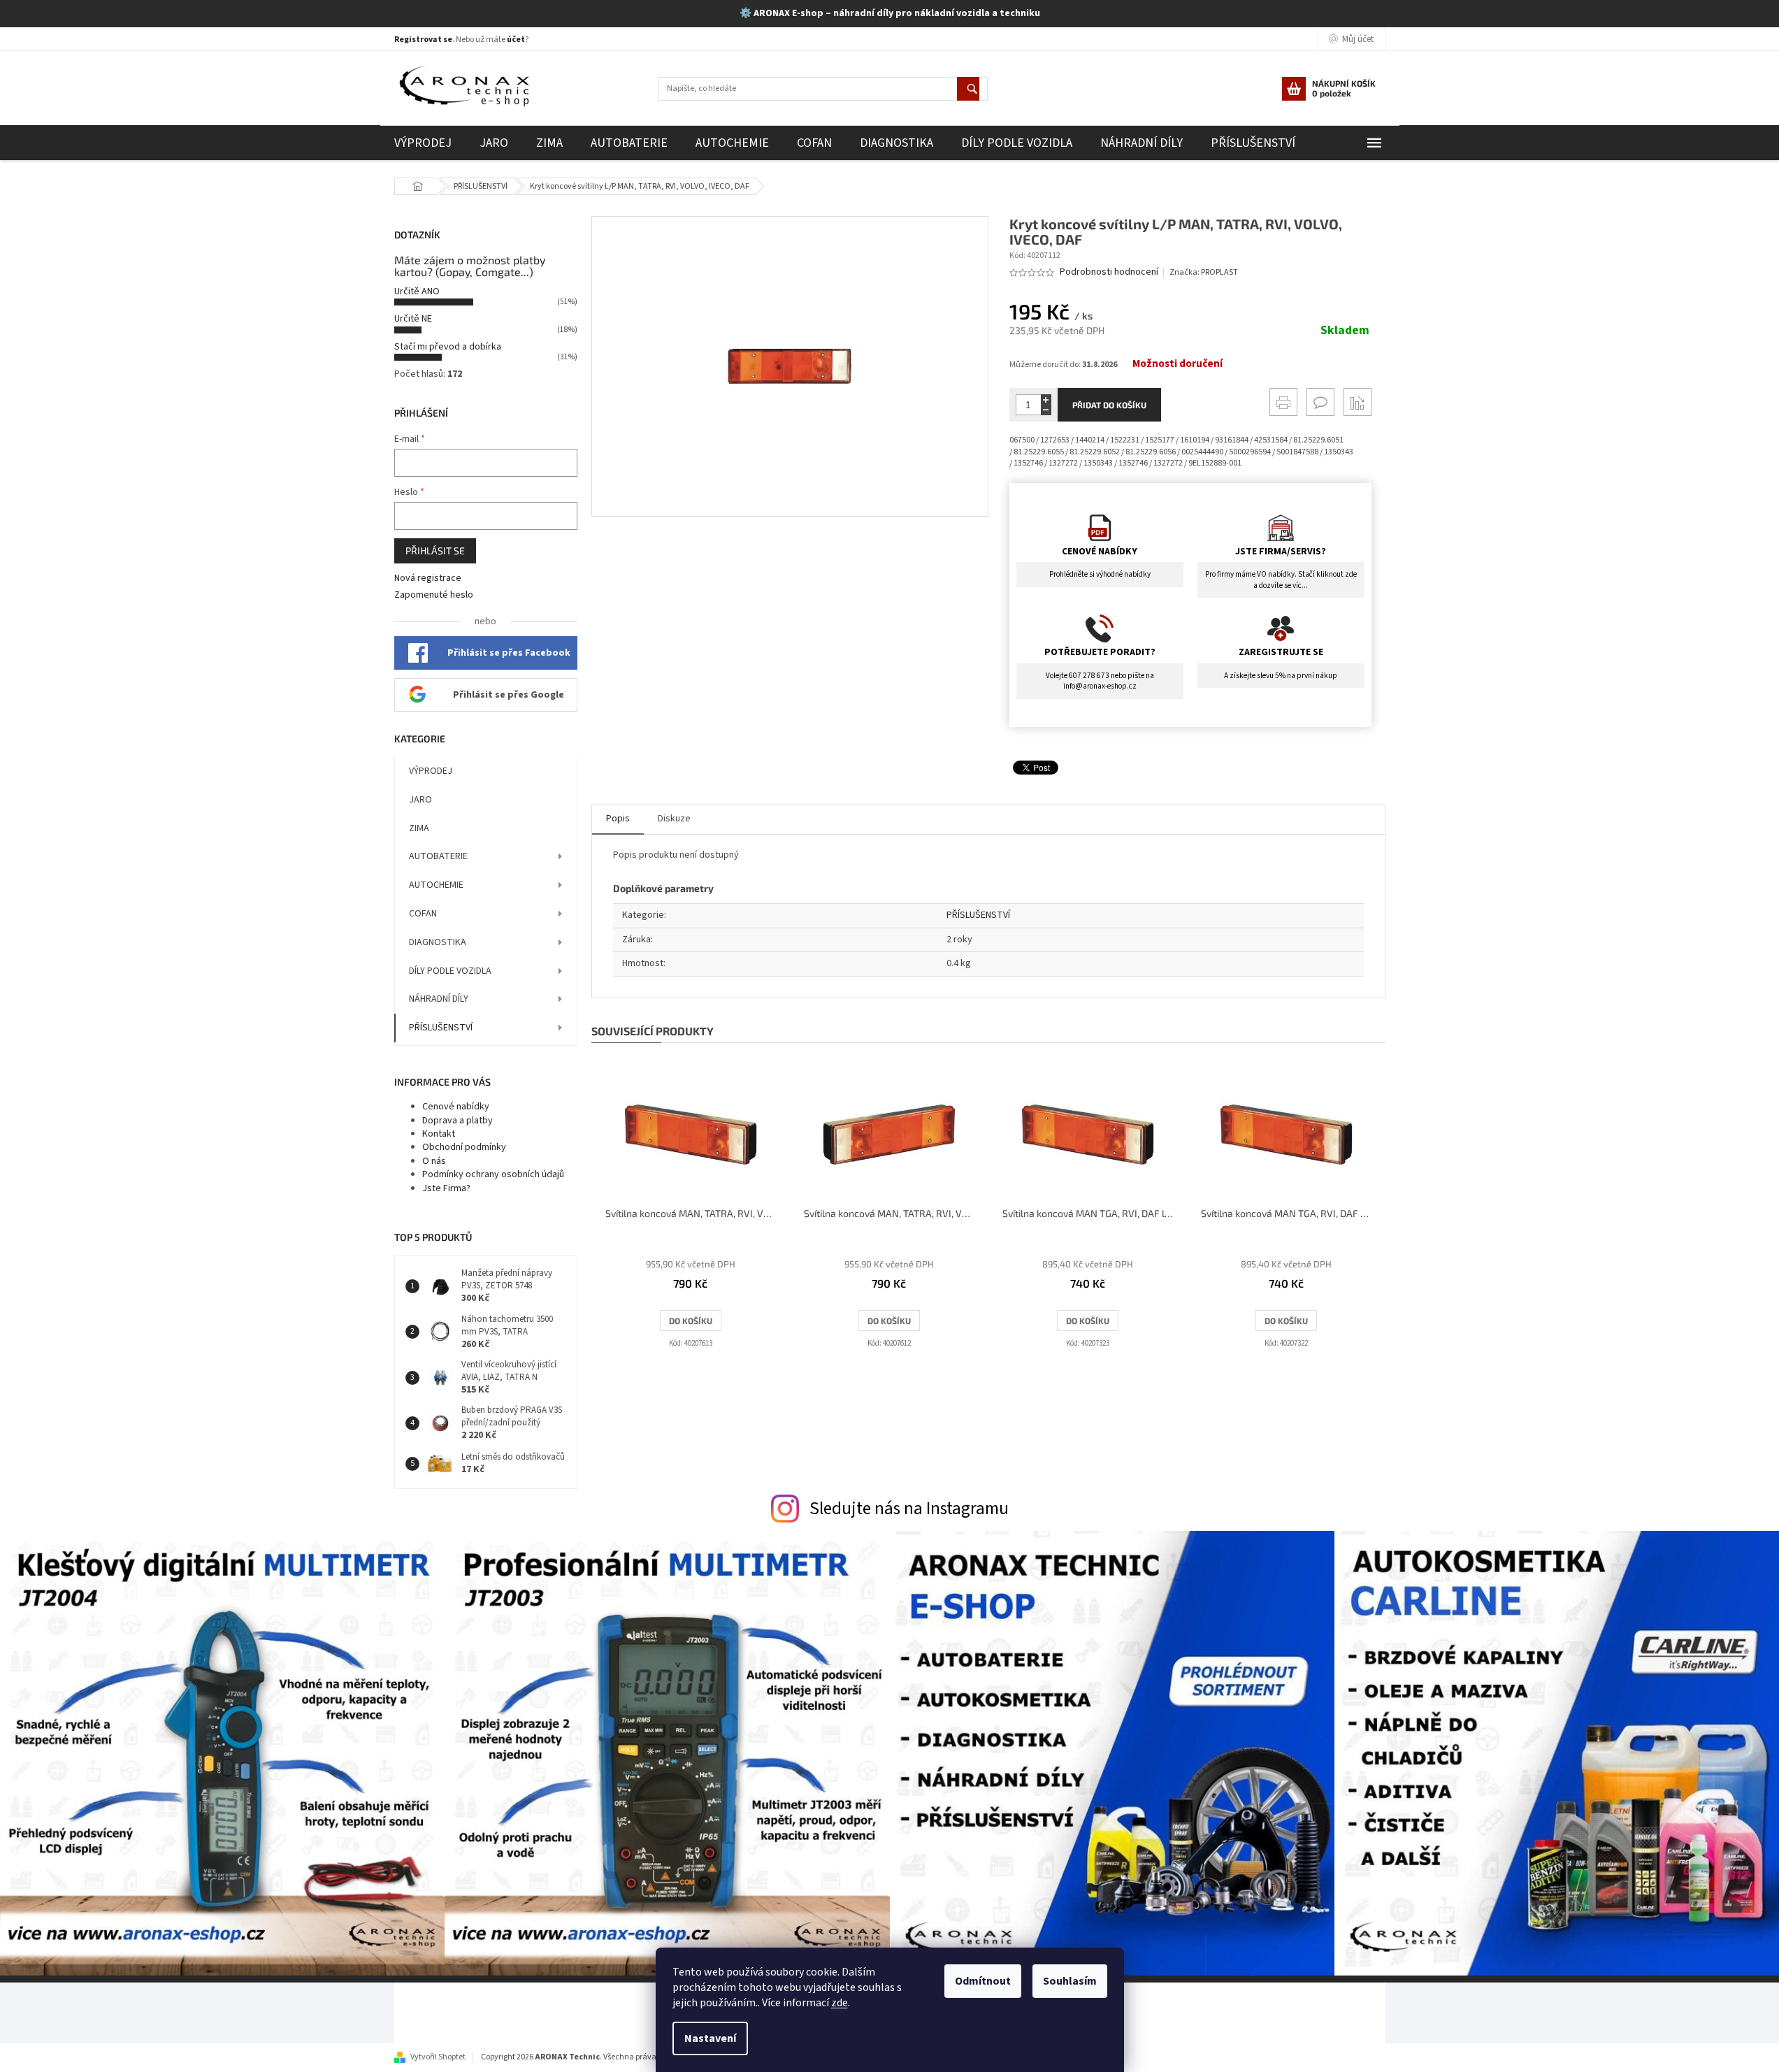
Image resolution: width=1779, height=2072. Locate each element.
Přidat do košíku (1109, 405)
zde (840, 2003)
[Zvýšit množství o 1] (1046, 400)
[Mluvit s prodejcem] (1320, 402)
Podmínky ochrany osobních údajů (493, 1174)
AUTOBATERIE (438, 856)
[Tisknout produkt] (1283, 402)
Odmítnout (983, 1981)
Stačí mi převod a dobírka (448, 347)
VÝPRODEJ (431, 771)
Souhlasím (1070, 1981)
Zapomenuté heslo (434, 595)
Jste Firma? (446, 1188)
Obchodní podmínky (464, 1147)
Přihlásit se (435, 551)
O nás (434, 1161)
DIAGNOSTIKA (438, 942)
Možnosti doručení (1177, 364)
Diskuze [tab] (674, 819)
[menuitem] (423, 143)
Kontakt (439, 1134)
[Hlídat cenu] (1357, 402)
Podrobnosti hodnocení (1109, 272)
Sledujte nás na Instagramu (909, 1509)
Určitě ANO (417, 292)
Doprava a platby (458, 1121)
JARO (420, 800)
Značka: (1204, 272)
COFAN (423, 914)
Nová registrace (428, 578)
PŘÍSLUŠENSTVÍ (441, 1028)
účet (516, 39)
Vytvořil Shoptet (438, 2057)
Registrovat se (423, 39)
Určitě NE (413, 319)
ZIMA (419, 828)
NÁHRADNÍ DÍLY (439, 999)
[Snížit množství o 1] (1046, 410)
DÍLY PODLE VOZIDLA (450, 971)
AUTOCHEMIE (436, 885)
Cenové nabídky (456, 1107)
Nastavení (710, 2038)
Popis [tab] (618, 819)
